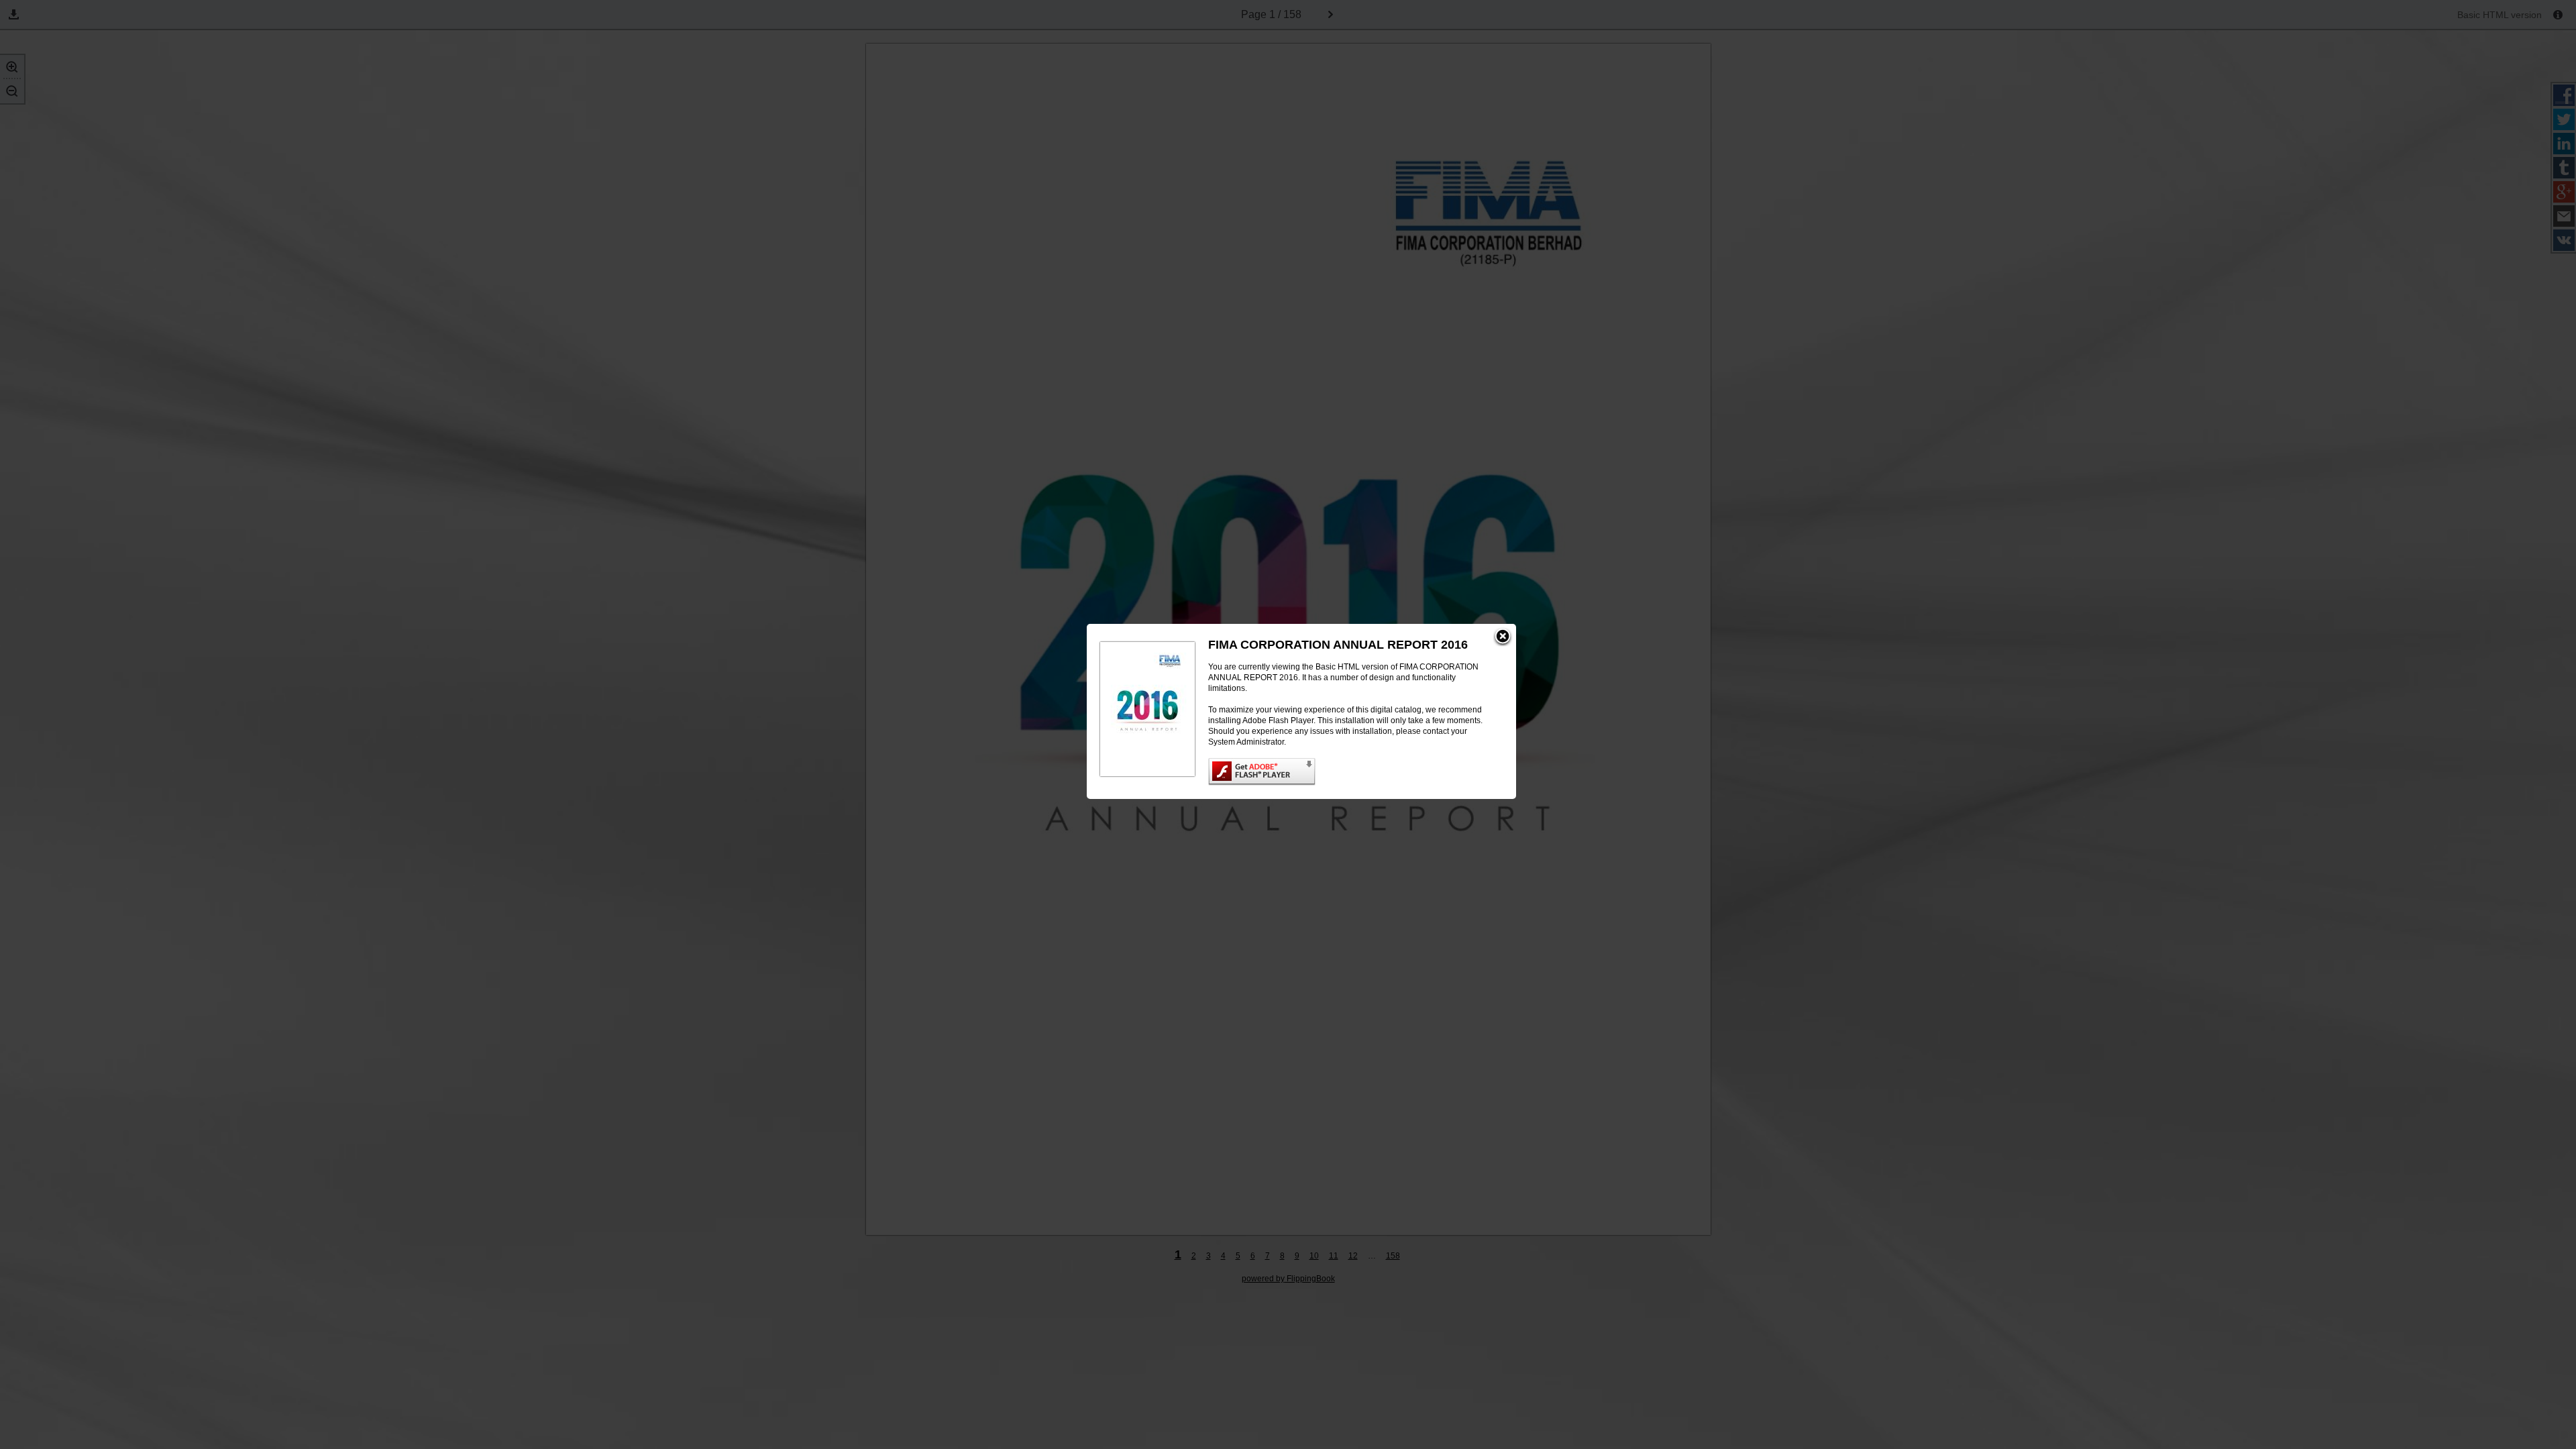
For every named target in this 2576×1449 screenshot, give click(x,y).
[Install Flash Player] (1349, 772)
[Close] (1503, 637)
